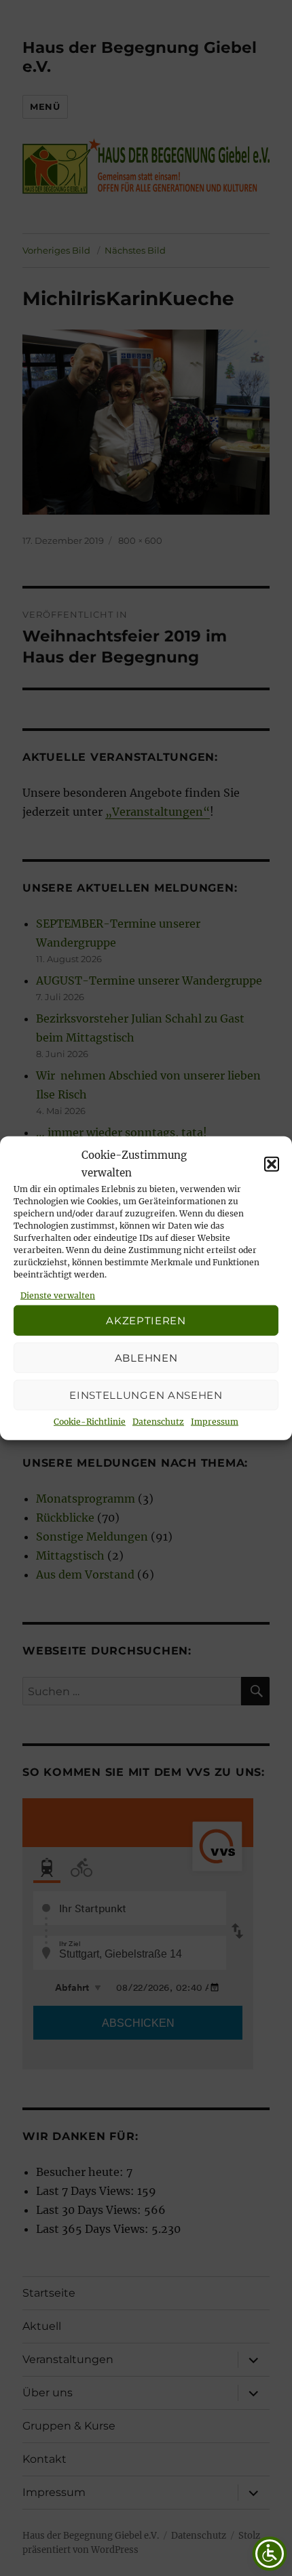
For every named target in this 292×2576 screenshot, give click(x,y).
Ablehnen (146, 1357)
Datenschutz (158, 1422)
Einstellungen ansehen (146, 1394)
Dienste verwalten (58, 1295)
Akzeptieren (146, 1320)
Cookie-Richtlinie (90, 1422)
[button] (272, 1164)
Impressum (215, 1422)
